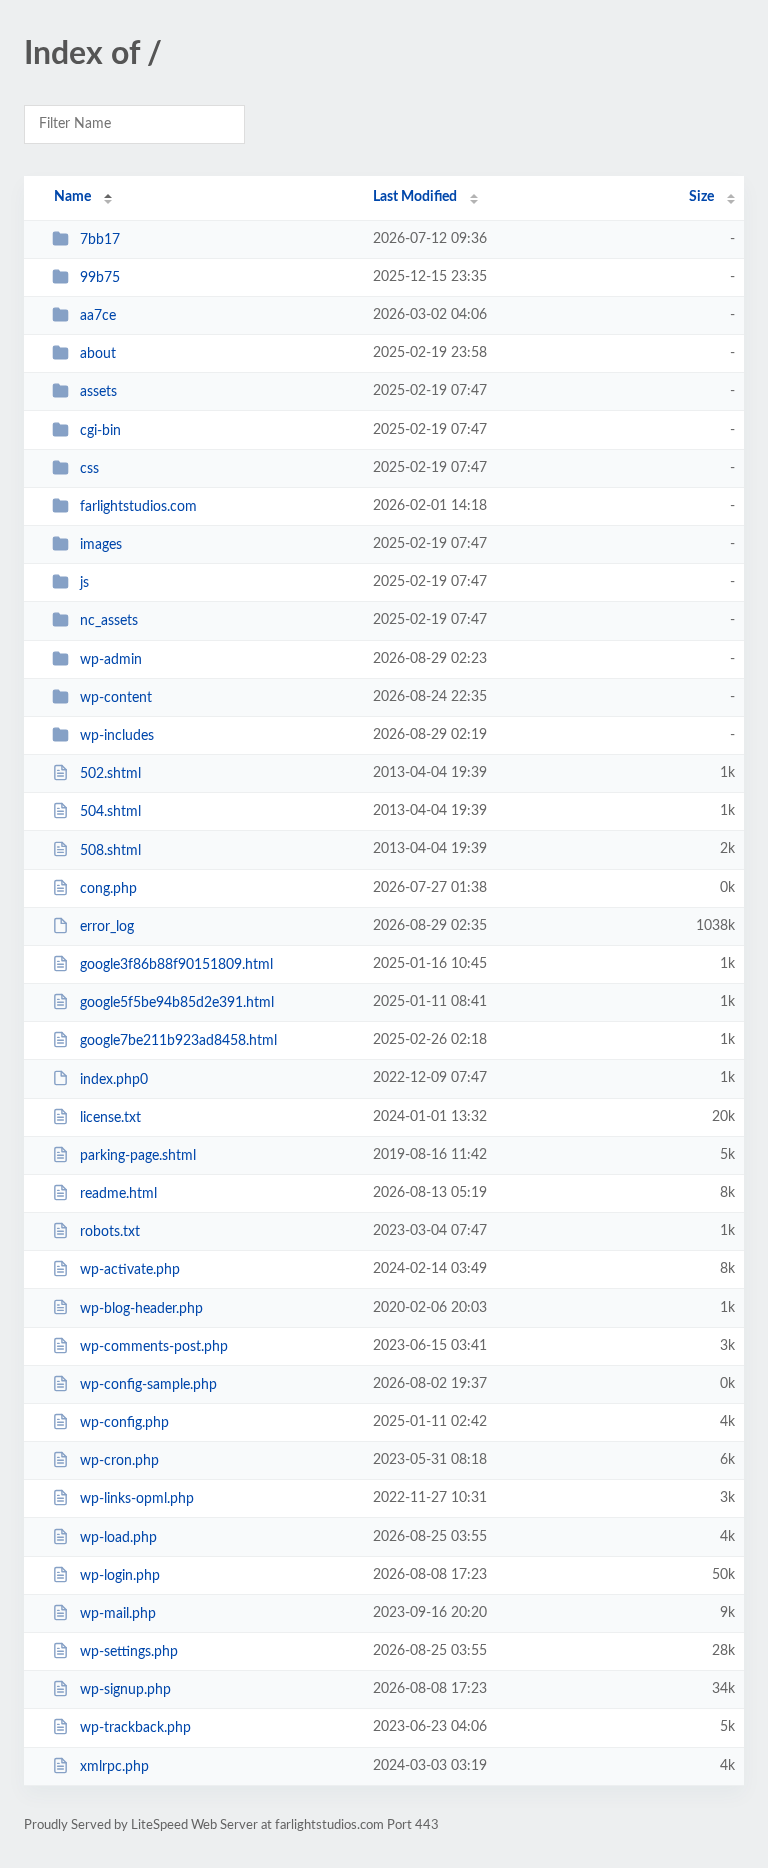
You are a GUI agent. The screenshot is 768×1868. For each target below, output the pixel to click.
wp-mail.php (118, 1614)
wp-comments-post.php (154, 1347)
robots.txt (110, 1232)
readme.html (118, 1194)
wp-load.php (118, 1538)
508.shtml (110, 850)
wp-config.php (124, 1423)
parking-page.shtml (138, 1156)
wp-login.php (120, 1576)
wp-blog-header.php (141, 1308)
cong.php (108, 889)
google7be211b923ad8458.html (178, 1041)
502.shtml (110, 774)
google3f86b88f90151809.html (176, 965)
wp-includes (117, 736)
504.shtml (110, 812)
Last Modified (415, 197)
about (98, 354)
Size (701, 197)
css (89, 469)
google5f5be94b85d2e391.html (177, 1003)
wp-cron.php (119, 1461)
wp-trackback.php (135, 1728)
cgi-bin (100, 431)
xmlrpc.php (114, 1767)
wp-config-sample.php (148, 1385)
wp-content (116, 698)
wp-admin (111, 660)
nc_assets (109, 621)
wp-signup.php (125, 1690)
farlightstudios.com (138, 507)
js (84, 583)
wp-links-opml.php (137, 1499)
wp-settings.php (129, 1652)
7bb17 (100, 240)
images (101, 545)
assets (98, 392)
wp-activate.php (130, 1270)
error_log (107, 927)
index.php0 (114, 1079)
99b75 (100, 278)
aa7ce (98, 316)
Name (72, 197)
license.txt (110, 1118)
